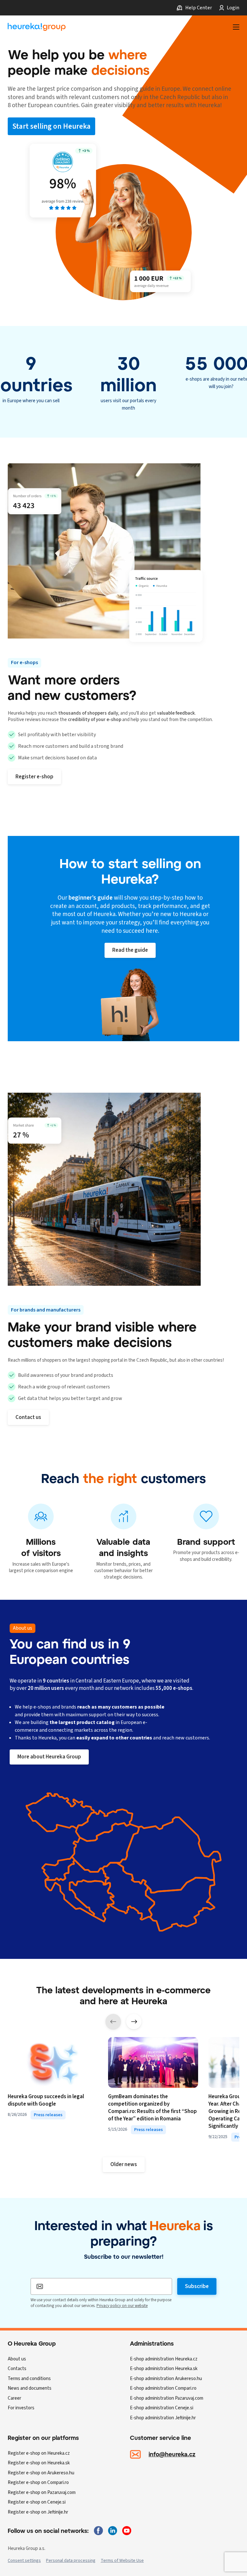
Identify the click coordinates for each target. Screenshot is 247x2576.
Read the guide (130, 950)
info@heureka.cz (172, 2454)
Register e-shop (34, 777)
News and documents (30, 2388)
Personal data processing (71, 2561)
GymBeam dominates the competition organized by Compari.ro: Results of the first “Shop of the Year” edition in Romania (152, 2108)
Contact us (28, 1417)
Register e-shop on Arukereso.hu (41, 2473)
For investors (21, 2408)
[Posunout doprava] (134, 2022)
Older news (124, 2164)
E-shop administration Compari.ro (163, 2388)
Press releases (48, 2115)
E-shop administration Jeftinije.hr (163, 2418)
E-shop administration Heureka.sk (164, 2369)
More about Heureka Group (49, 1757)
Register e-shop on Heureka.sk (39, 2463)
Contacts (17, 2369)
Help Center (199, 8)
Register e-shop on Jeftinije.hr (38, 2512)
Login (233, 8)
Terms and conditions (29, 2379)
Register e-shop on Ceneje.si (37, 2502)
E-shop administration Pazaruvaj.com (167, 2398)
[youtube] (127, 2531)
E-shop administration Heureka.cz (164, 2359)
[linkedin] (113, 2531)
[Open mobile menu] (236, 27)
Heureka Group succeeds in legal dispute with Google (46, 2100)
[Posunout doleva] (113, 2022)
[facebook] (98, 2531)
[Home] (37, 27)
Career (14, 2398)
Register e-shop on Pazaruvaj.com (42, 2493)
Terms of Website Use (122, 2561)
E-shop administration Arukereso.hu (166, 2379)
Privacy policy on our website (122, 2306)
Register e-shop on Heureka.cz (39, 2453)
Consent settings (24, 2561)
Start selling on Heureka (51, 126)
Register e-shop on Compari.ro (38, 2483)
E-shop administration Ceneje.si (162, 2408)
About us (17, 2359)
